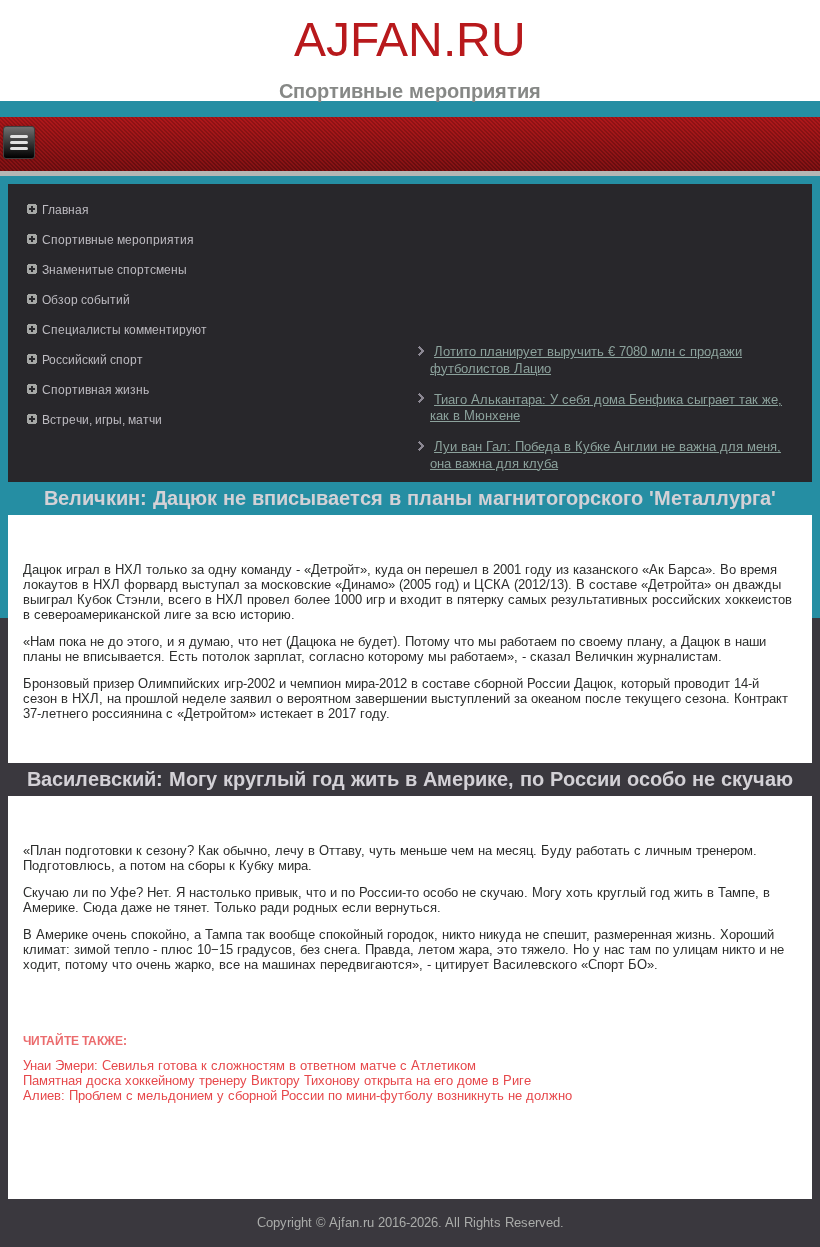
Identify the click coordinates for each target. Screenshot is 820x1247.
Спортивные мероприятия (118, 240)
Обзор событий (86, 300)
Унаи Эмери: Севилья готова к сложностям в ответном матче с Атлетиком (249, 1065)
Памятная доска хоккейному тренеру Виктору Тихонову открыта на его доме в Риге (277, 1080)
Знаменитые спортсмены (114, 270)
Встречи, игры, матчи (102, 420)
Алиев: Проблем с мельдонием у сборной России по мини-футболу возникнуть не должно (297, 1095)
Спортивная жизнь (95, 390)
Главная (65, 210)
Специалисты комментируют (124, 330)
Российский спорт (92, 360)
